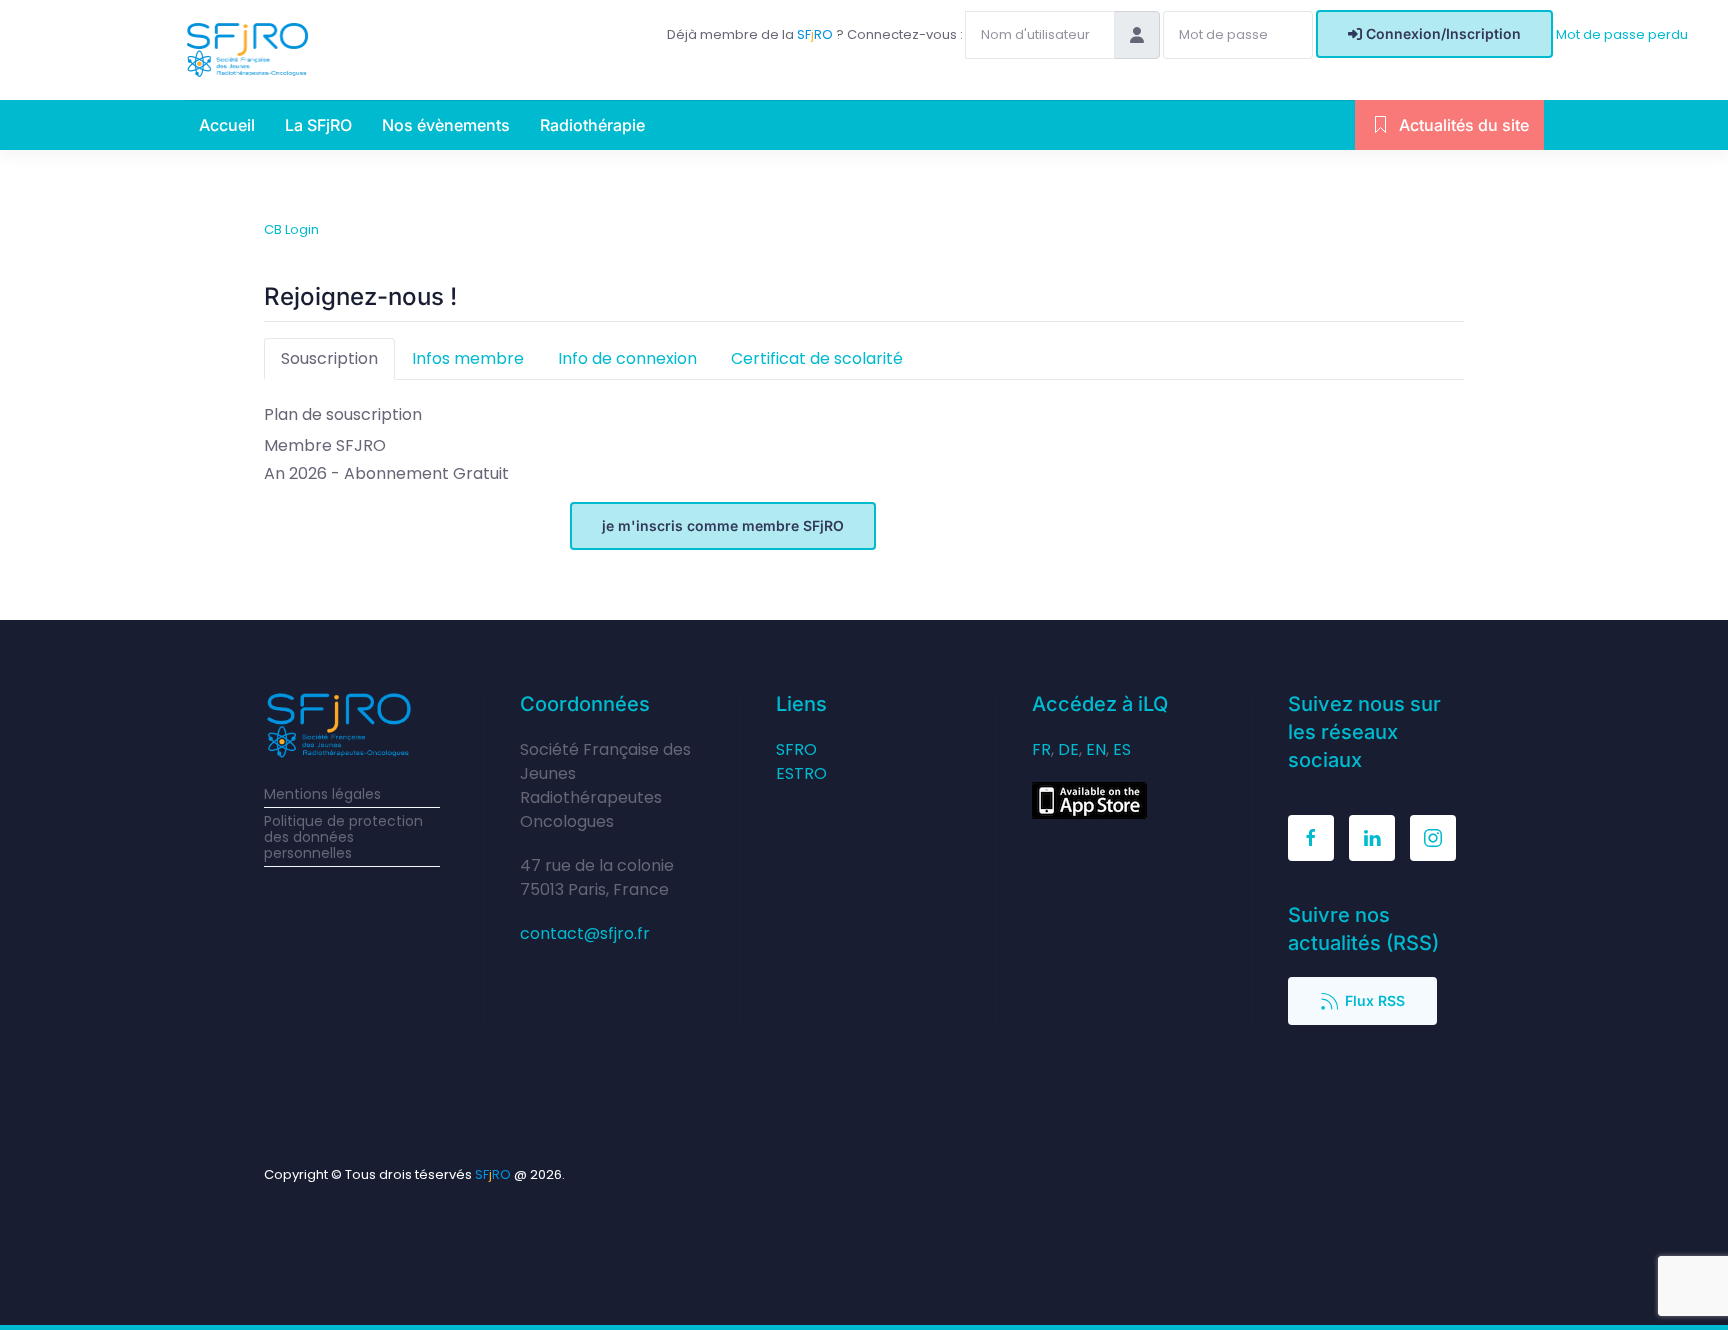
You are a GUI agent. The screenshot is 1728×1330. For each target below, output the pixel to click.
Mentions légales (322, 794)
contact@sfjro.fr (585, 933)
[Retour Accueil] (247, 50)
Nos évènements (446, 125)
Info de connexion (627, 358)
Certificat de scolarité (817, 358)
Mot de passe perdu (1622, 34)
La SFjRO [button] (318, 125)
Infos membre (468, 358)
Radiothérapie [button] (592, 125)
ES (1122, 749)
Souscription (329, 358)
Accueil (227, 125)
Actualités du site (1464, 125)
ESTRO (801, 773)
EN (1096, 749)
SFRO (796, 749)
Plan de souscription (343, 414)
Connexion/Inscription (1443, 33)
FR (1041, 749)
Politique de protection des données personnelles (343, 837)
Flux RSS (1375, 1000)
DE (1068, 749)
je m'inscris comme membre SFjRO (723, 525)
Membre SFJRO (325, 445)
